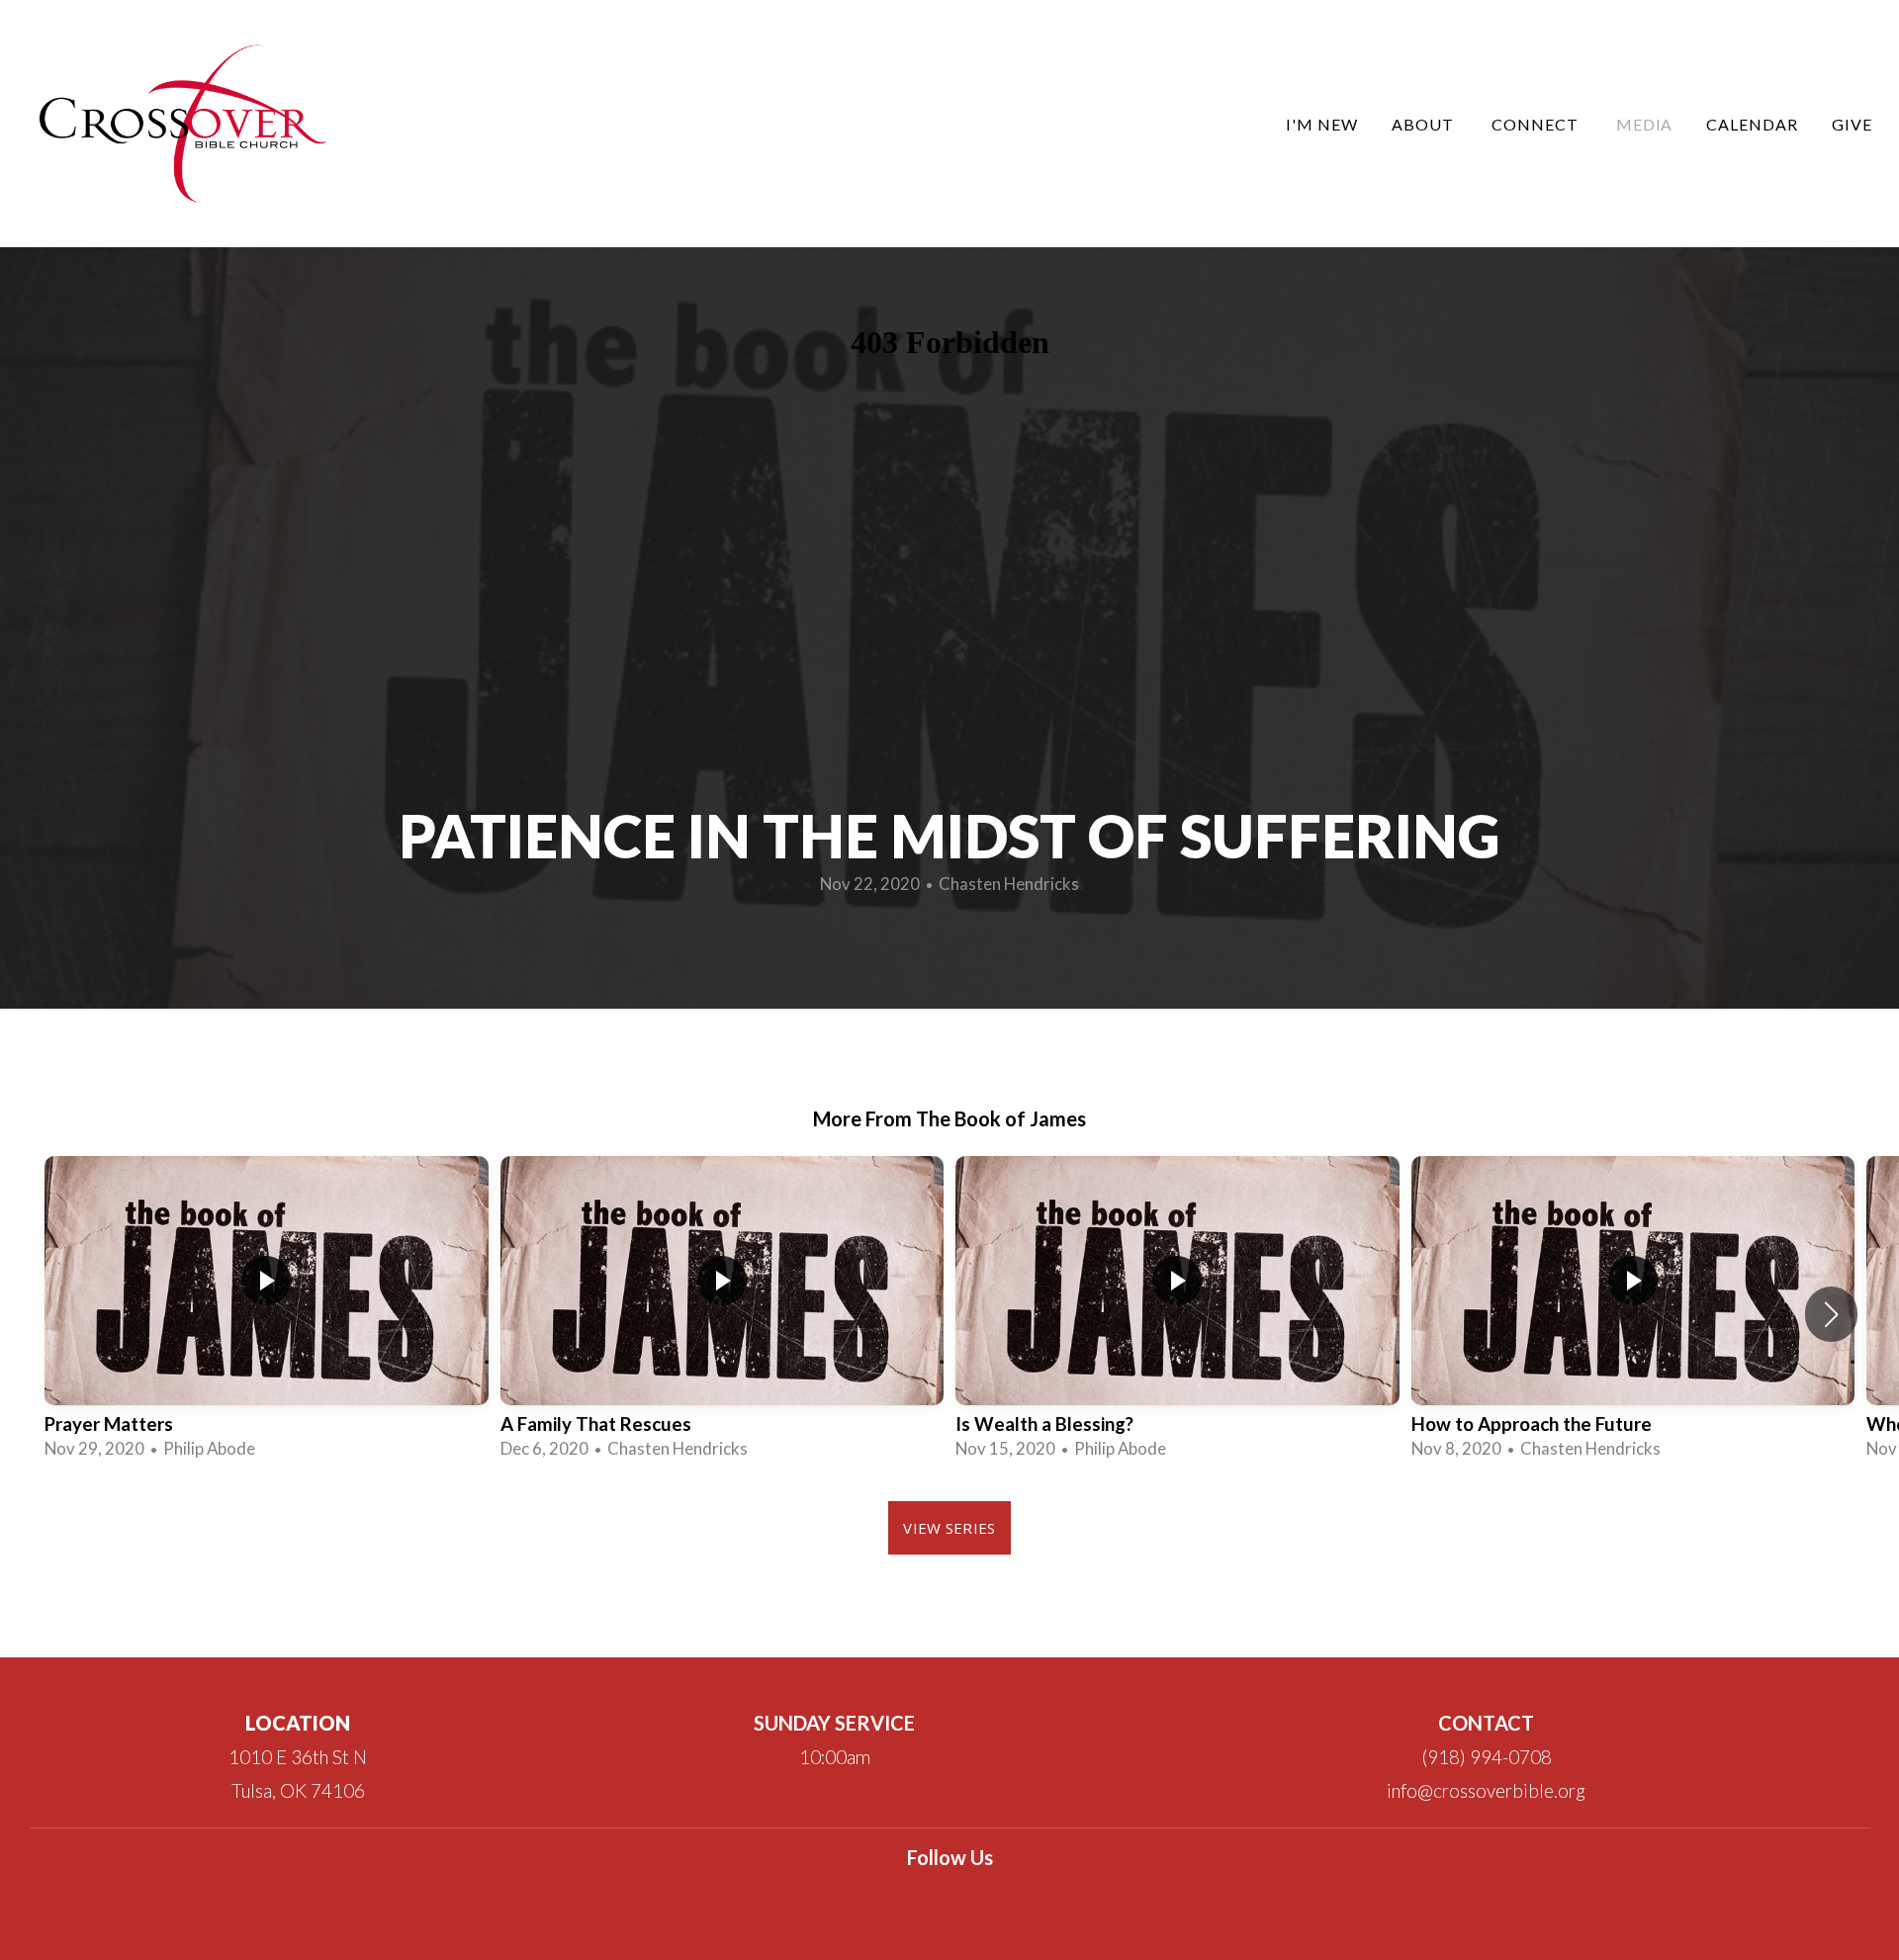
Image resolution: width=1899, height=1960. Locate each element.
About (1425, 124)
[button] (1831, 1314)
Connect (1537, 124)
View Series (949, 1528)
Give (1852, 124)
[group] (267, 1314)
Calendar (1752, 124)
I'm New (1322, 124)
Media (1645, 124)
